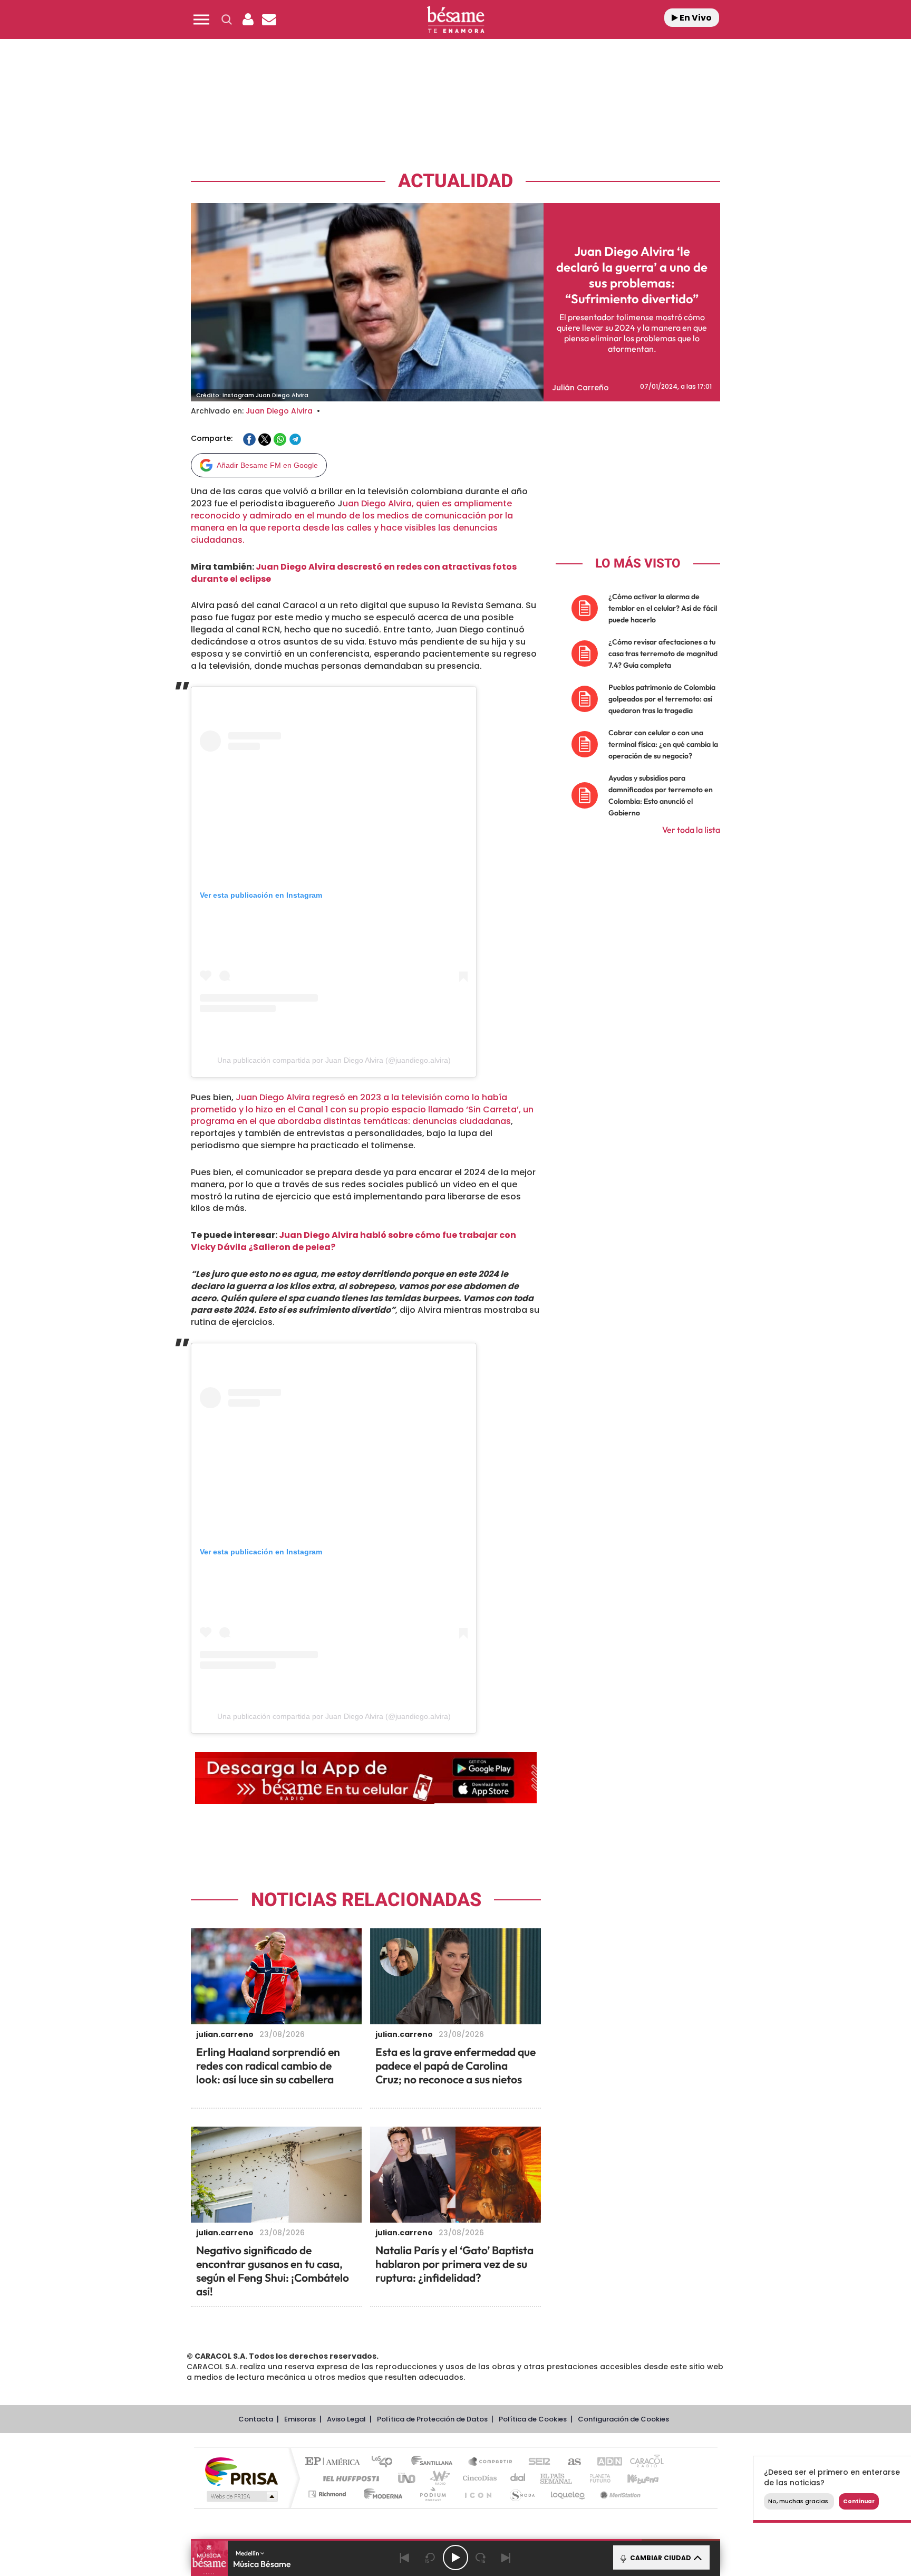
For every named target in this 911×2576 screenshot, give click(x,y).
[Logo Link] (455, 20)
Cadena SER (536, 2462)
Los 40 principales (386, 2462)
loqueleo (568, 2494)
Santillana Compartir (491, 2462)
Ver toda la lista (691, 830)
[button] (201, 20)
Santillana (435, 2462)
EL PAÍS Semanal (557, 2478)
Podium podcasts (432, 2494)
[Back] (405, 2558)
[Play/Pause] (455, 2558)
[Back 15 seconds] (430, 2558)
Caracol (643, 2462)
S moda (522, 2494)
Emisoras (300, 2419)
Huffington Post (349, 2478)
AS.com (570, 2462)
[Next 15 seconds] (481, 2558)
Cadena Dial (518, 2478)
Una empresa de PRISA (241, 2471)
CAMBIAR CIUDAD (660, 2558)
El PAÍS (335, 2462)
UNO (408, 2478)
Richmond (328, 2494)
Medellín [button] (248, 2553)
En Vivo (695, 18)
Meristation (619, 2494)
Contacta (256, 2419)
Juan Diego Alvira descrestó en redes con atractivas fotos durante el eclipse (354, 573)
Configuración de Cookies (623, 2419)
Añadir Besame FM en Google (267, 465)
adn (604, 2462)
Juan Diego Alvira (279, 411)
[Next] (506, 2558)
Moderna (380, 2494)
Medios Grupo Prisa (241, 2496)
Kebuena (634, 2478)
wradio (438, 2478)
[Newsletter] (269, 20)
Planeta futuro (596, 2478)
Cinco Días (478, 2478)
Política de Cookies (533, 2419)
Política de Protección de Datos (432, 2419)
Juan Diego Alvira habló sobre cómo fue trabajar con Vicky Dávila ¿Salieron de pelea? (353, 1241)
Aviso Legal (346, 2419)
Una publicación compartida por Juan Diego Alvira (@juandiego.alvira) (334, 1060)
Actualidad (455, 181)
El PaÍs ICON (478, 2494)
